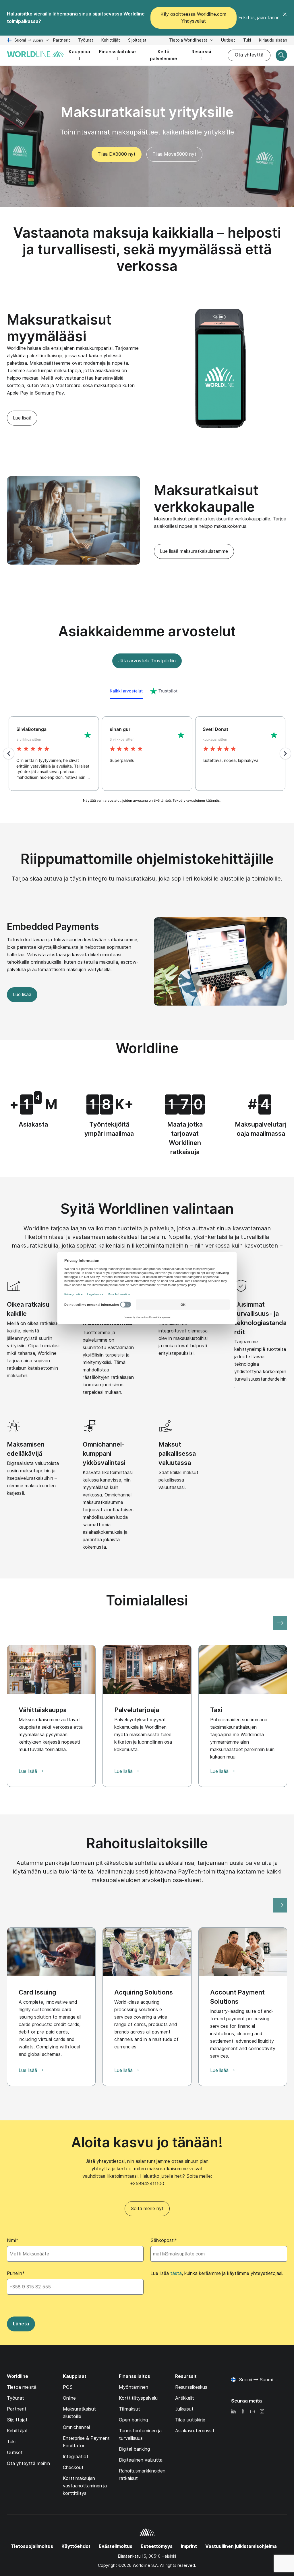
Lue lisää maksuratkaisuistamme (194, 551)
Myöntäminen (134, 2387)
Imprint (189, 2546)
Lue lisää (22, 418)
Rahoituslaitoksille (147, 1843)
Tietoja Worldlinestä (189, 40)
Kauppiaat (79, 55)
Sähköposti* (164, 2240)
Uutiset (228, 40)
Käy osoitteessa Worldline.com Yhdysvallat (193, 18)
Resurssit (201, 55)
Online (69, 2398)
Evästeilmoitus (116, 2546)
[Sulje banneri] (285, 18)
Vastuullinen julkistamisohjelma (241, 2546)
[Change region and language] (276, 2380)
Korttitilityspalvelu (138, 2398)
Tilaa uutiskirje (190, 2420)
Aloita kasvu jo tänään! (147, 2142)
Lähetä (21, 2324)
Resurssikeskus (191, 2387)
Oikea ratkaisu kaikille (28, 1309)
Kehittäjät (111, 41)
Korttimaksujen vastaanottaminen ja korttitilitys (85, 2486)
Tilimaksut (129, 2409)
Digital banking (134, 2449)
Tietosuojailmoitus (32, 2546)
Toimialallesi (147, 1600)
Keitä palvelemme (164, 55)
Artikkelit (185, 2398)
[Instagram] (262, 2412)
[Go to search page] (281, 55)
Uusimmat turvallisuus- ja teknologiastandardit (260, 1318)
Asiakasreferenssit (195, 2431)
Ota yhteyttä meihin (28, 2463)
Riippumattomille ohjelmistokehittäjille (147, 859)
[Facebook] (243, 2412)
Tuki (247, 41)
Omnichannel (76, 2427)
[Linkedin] (233, 2412)
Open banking (133, 2420)
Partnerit (62, 40)
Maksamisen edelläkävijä (26, 1449)
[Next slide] (280, 1623)
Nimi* (13, 2240)
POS (68, 2387)
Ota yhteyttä (249, 55)
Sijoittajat (137, 41)
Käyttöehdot (76, 2546)
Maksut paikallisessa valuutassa (177, 1453)
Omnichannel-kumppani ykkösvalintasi (104, 1453)
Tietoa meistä (22, 2387)
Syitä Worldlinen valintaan (147, 1209)
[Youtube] (252, 2412)
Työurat (86, 41)
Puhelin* (16, 2273)
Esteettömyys (157, 2546)
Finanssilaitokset (117, 55)
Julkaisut (184, 2409)
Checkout (73, 2467)
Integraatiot (76, 2457)
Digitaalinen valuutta (141, 2460)
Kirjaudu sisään (273, 40)
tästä (176, 2273)
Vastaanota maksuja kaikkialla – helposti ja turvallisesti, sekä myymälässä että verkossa (147, 249)
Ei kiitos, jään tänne (259, 18)
